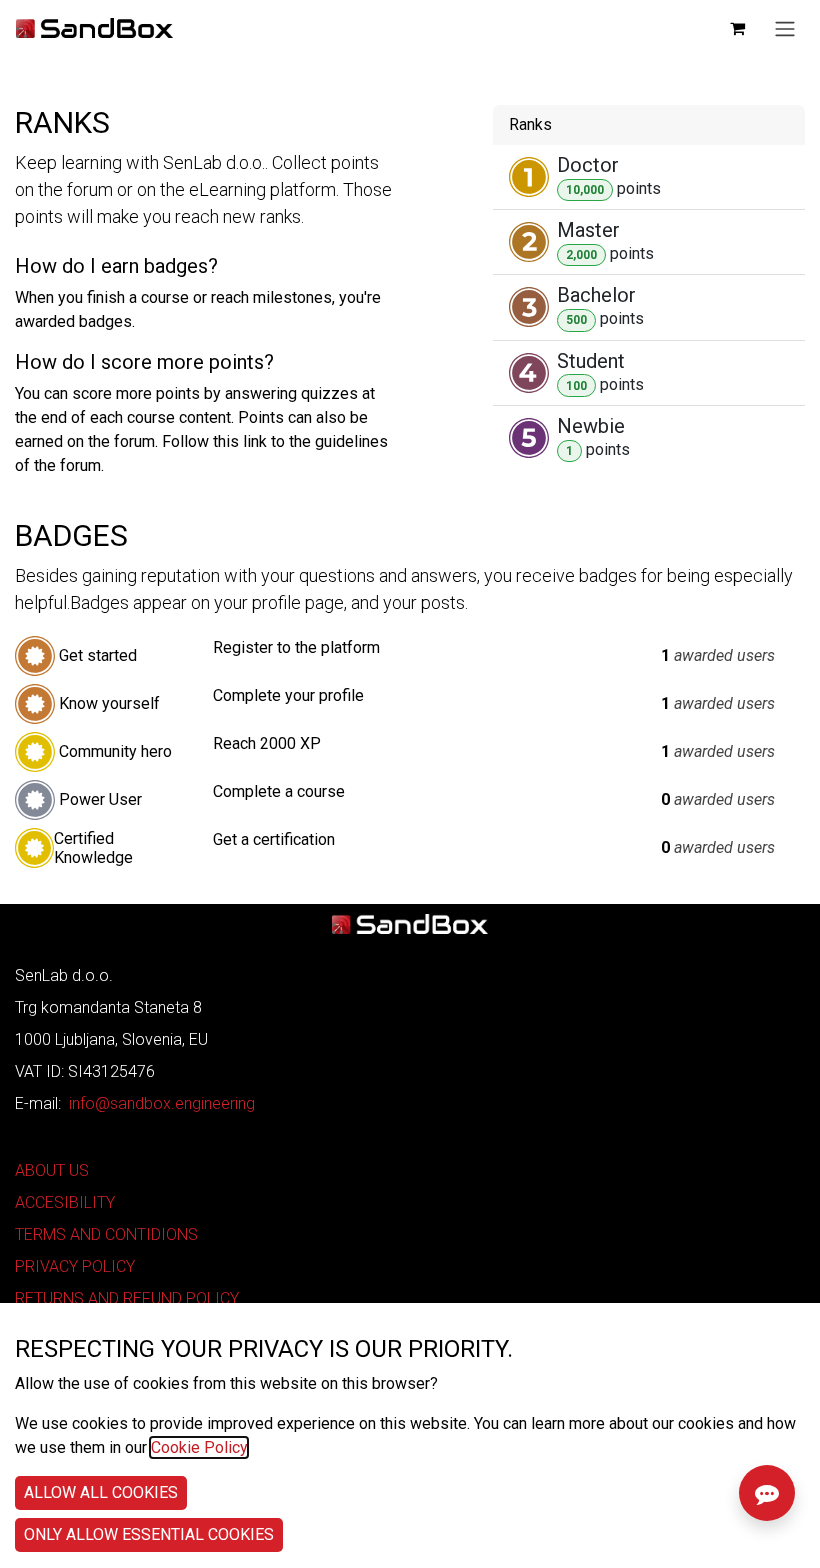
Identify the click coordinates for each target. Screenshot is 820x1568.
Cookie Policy (199, 1447)
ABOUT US (52, 1170)
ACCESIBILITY (65, 1202)
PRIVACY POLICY (75, 1266)
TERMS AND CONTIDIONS (106, 1234)
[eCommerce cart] (737, 28)
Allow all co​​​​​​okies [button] (101, 1492)
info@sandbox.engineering (162, 1103)
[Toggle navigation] (785, 28)
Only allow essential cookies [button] (149, 1534)
